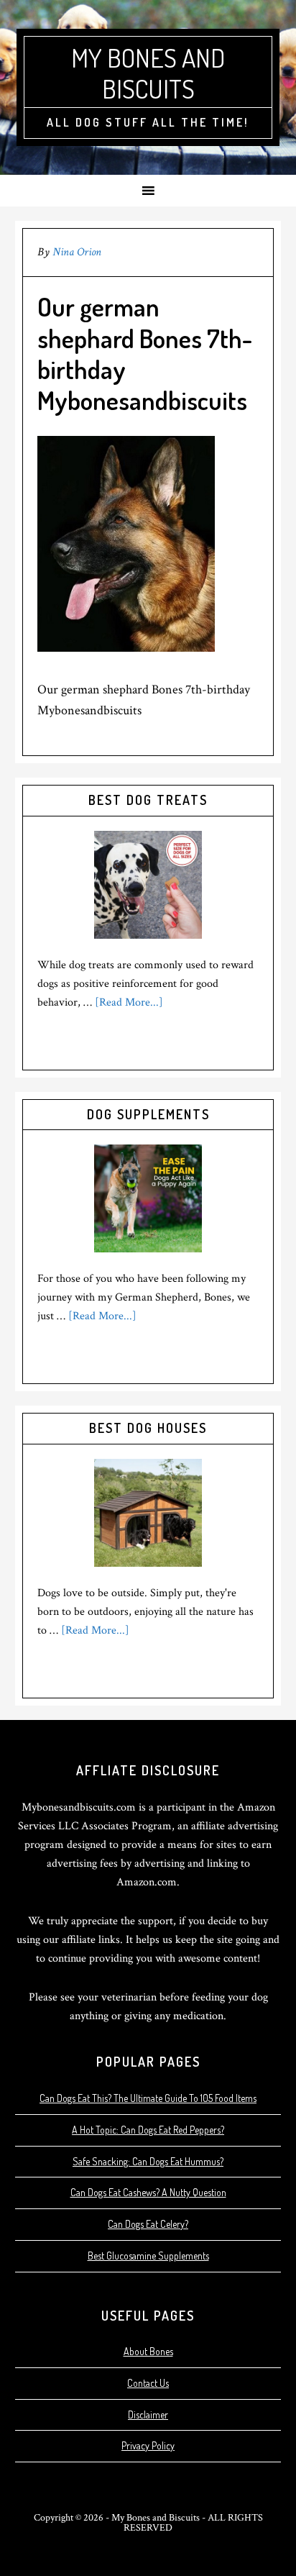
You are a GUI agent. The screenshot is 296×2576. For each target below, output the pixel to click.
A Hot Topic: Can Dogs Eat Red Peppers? (148, 2130)
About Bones (148, 2351)
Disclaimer (148, 2415)
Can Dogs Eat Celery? (148, 2224)
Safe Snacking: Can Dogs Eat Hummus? (148, 2161)
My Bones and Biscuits (148, 73)
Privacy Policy (148, 2445)
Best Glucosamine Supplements (148, 2256)
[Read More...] (129, 1002)
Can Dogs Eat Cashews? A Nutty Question (148, 2192)
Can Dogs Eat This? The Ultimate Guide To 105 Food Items (148, 2098)
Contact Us (148, 2383)
